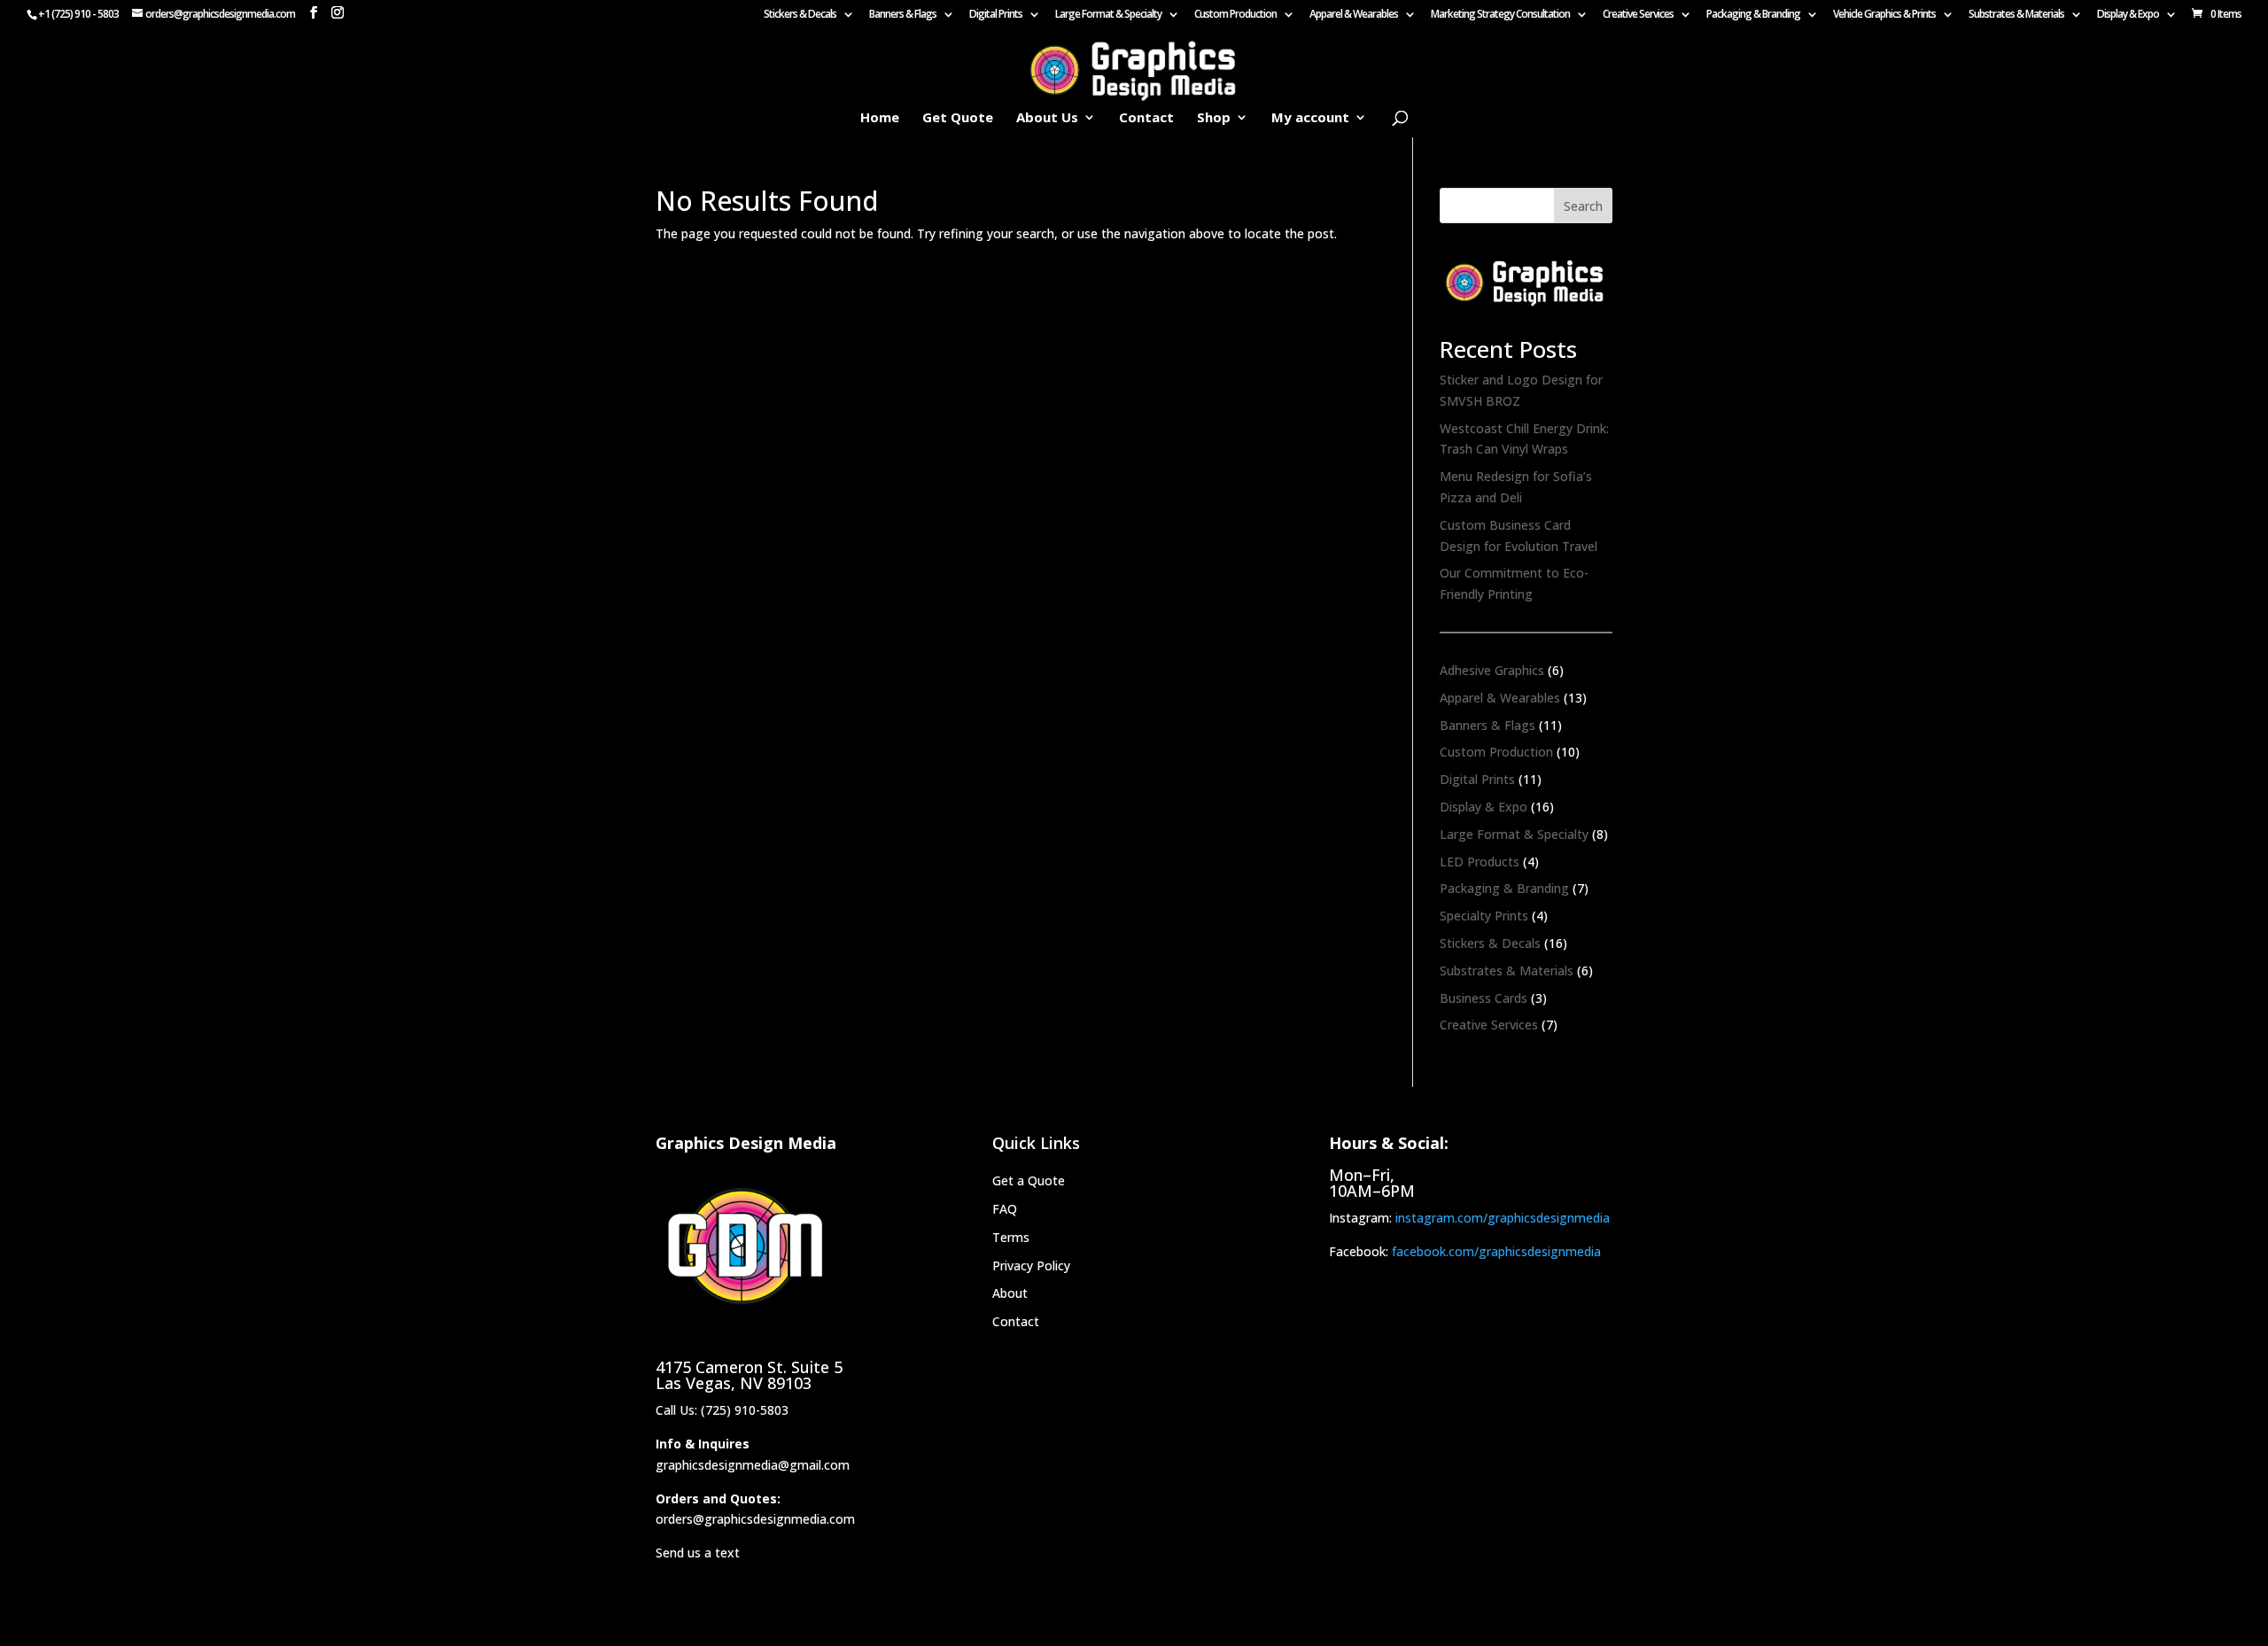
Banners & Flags (903, 15)
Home (880, 118)
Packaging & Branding (1753, 15)
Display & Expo (2128, 15)
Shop (1214, 118)
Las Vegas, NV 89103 (734, 1383)
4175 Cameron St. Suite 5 (749, 1367)
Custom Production (1235, 15)
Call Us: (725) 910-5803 (722, 1410)
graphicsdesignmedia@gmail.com (753, 1465)
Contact (1146, 118)
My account (1310, 118)
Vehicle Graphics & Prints (1884, 15)
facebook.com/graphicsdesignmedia (1496, 1251)
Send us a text (698, 1553)
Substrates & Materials (2016, 15)
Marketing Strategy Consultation (1500, 15)
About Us (1047, 118)
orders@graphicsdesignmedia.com (755, 1519)
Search (1583, 206)
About (1010, 1293)
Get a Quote (1029, 1180)
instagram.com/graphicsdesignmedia (1503, 1218)
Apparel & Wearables (1354, 15)
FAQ (1005, 1209)
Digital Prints (996, 15)
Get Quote (958, 118)
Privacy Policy (1031, 1266)
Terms (1011, 1237)
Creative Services (1638, 15)
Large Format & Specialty (1108, 15)
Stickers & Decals (800, 15)
